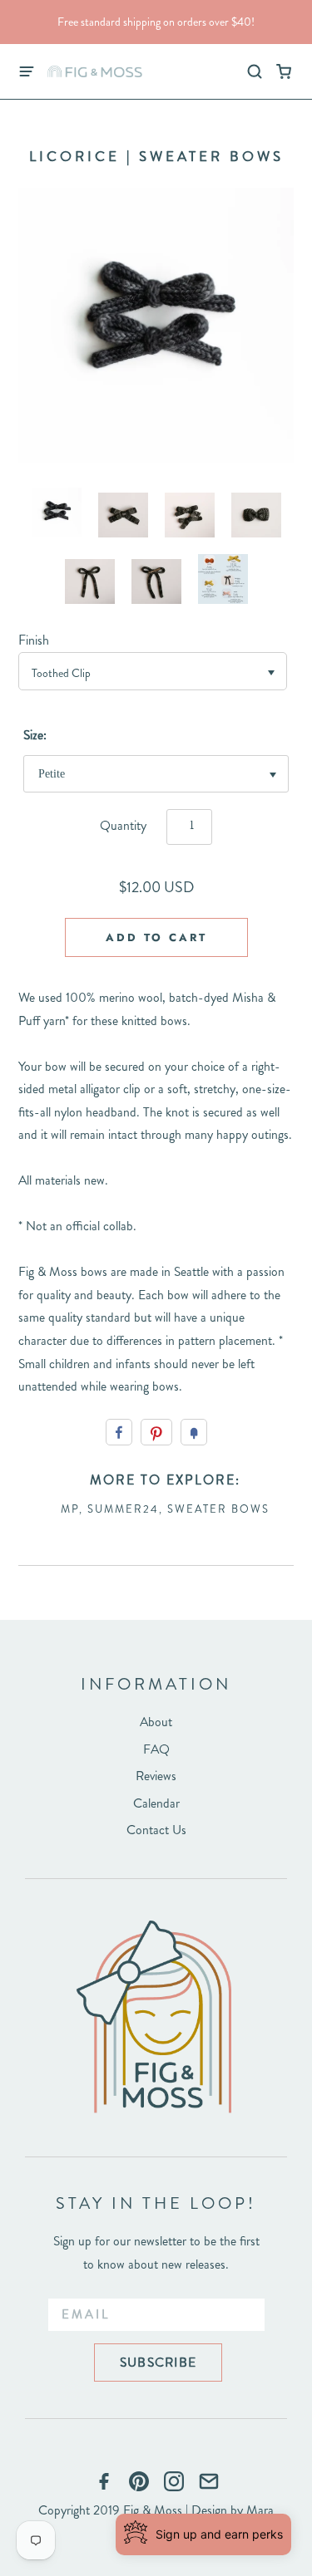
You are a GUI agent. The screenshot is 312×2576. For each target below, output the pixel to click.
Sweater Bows (218, 1509)
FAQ (156, 1749)
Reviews (156, 1776)
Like (119, 1432)
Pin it (156, 1432)
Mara (260, 2510)
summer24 (123, 1509)
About (156, 1722)
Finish (34, 640)
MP (70, 1509)
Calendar (156, 1803)
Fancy (194, 1432)
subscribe (158, 2362)
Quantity (123, 825)
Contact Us (156, 1830)
